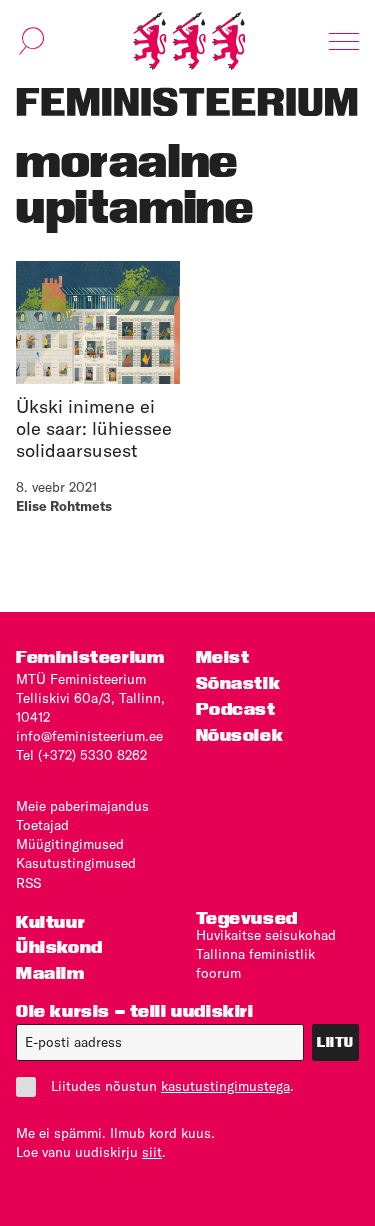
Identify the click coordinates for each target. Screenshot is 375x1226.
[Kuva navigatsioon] (344, 41)
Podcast (236, 708)
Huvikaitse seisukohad (266, 935)
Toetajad (42, 825)
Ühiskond (59, 946)
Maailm (50, 972)
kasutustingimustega (225, 1086)
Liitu (335, 1042)
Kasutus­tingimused (76, 863)
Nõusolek (240, 734)
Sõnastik (238, 682)
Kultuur (50, 921)
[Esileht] (189, 41)
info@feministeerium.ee (89, 736)
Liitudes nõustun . (172, 1086)
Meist (223, 656)
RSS (28, 883)
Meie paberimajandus (82, 806)
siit (152, 1152)
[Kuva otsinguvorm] (32, 41)
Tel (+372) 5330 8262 (81, 755)
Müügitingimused (70, 844)
